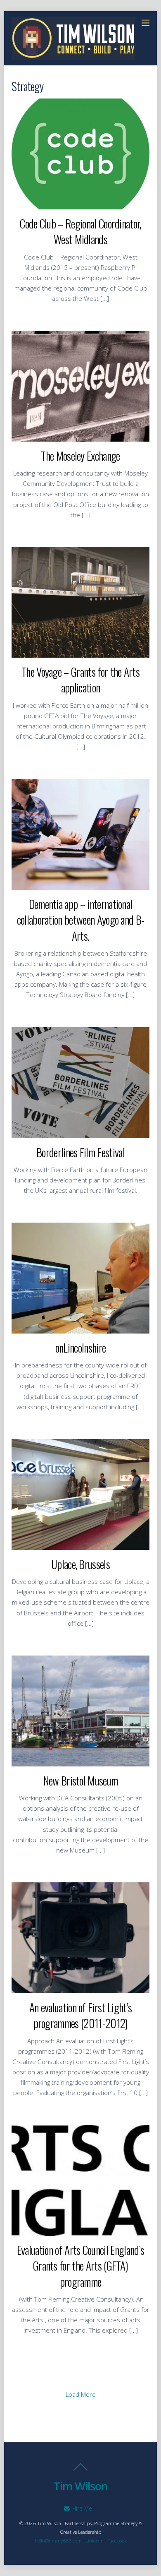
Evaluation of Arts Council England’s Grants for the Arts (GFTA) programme (80, 2266)
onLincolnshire (80, 1347)
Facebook (117, 2541)
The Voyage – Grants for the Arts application (80, 679)
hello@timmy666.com (58, 2541)
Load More (81, 2394)
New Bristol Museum (81, 1780)
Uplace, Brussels (80, 1564)
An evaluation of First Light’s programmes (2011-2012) (80, 2015)
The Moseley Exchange (80, 455)
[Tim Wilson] (73, 55)
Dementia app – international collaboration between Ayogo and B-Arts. (81, 920)
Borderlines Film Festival (80, 1152)
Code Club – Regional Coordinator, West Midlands (80, 231)
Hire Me (81, 2508)
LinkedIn (95, 2541)
